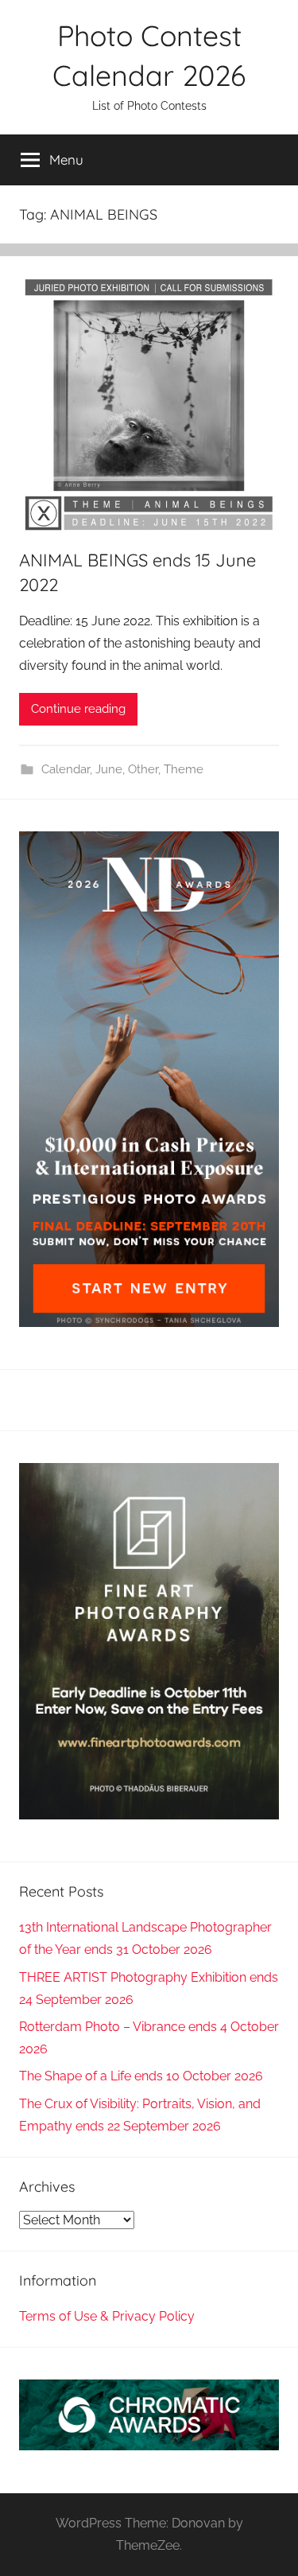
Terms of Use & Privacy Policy (107, 2316)
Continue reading (78, 709)
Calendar (66, 769)
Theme (184, 769)
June (109, 769)
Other (143, 769)
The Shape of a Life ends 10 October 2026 (141, 2076)
